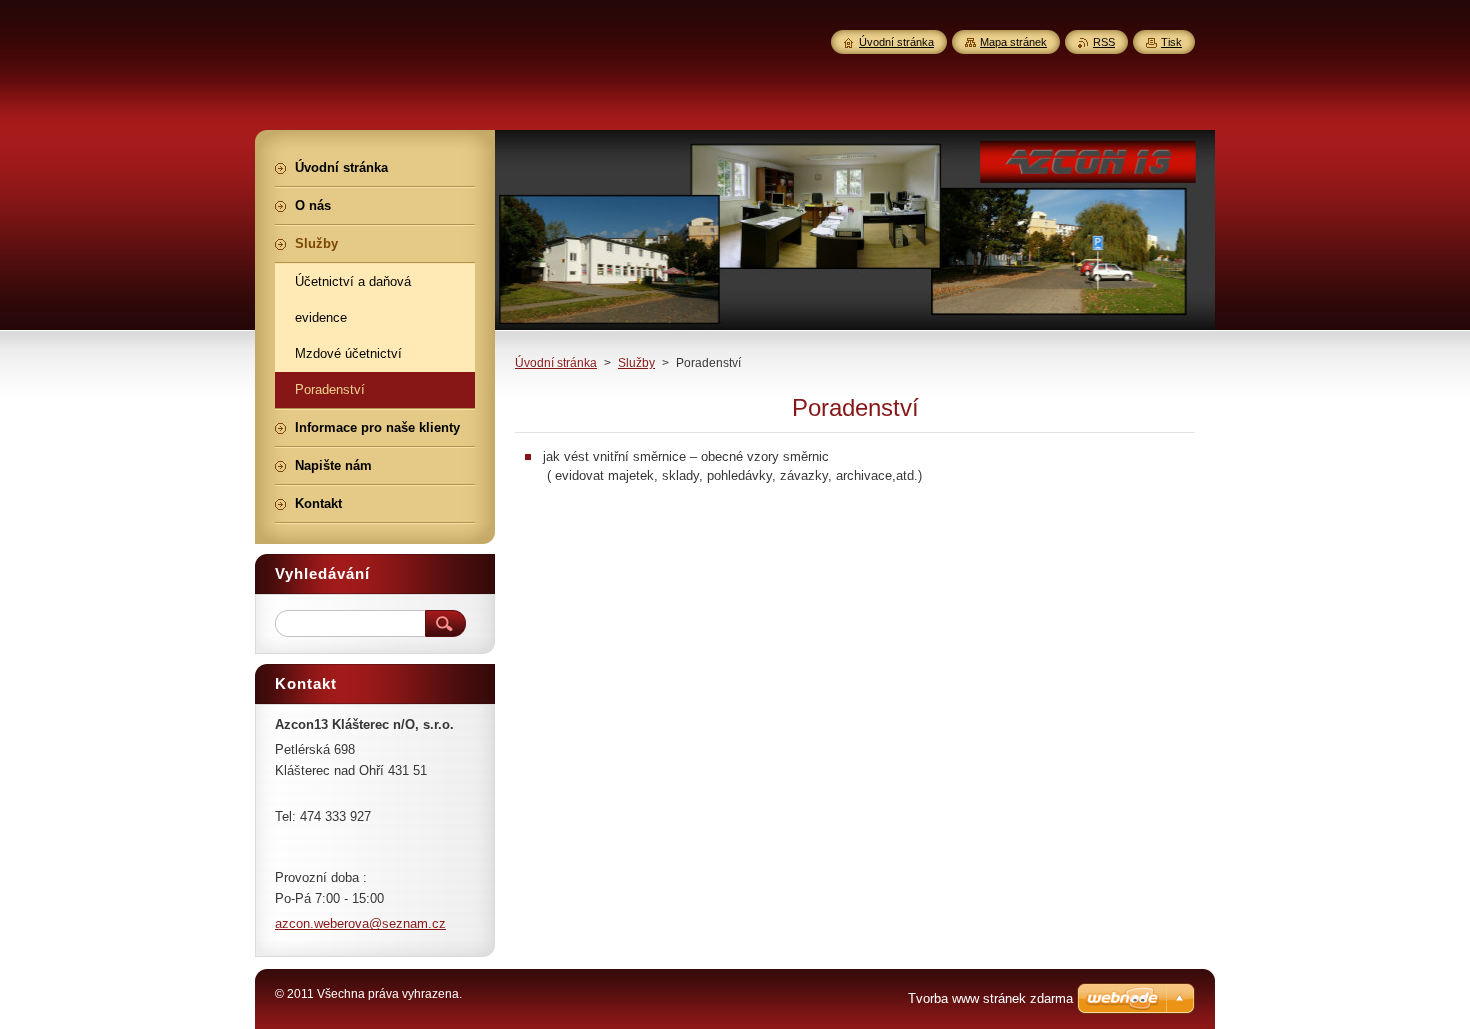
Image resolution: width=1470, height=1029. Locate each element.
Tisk (1171, 42)
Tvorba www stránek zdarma (990, 998)
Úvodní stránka (556, 363)
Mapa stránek (1013, 42)
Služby (636, 363)
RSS (1104, 42)
